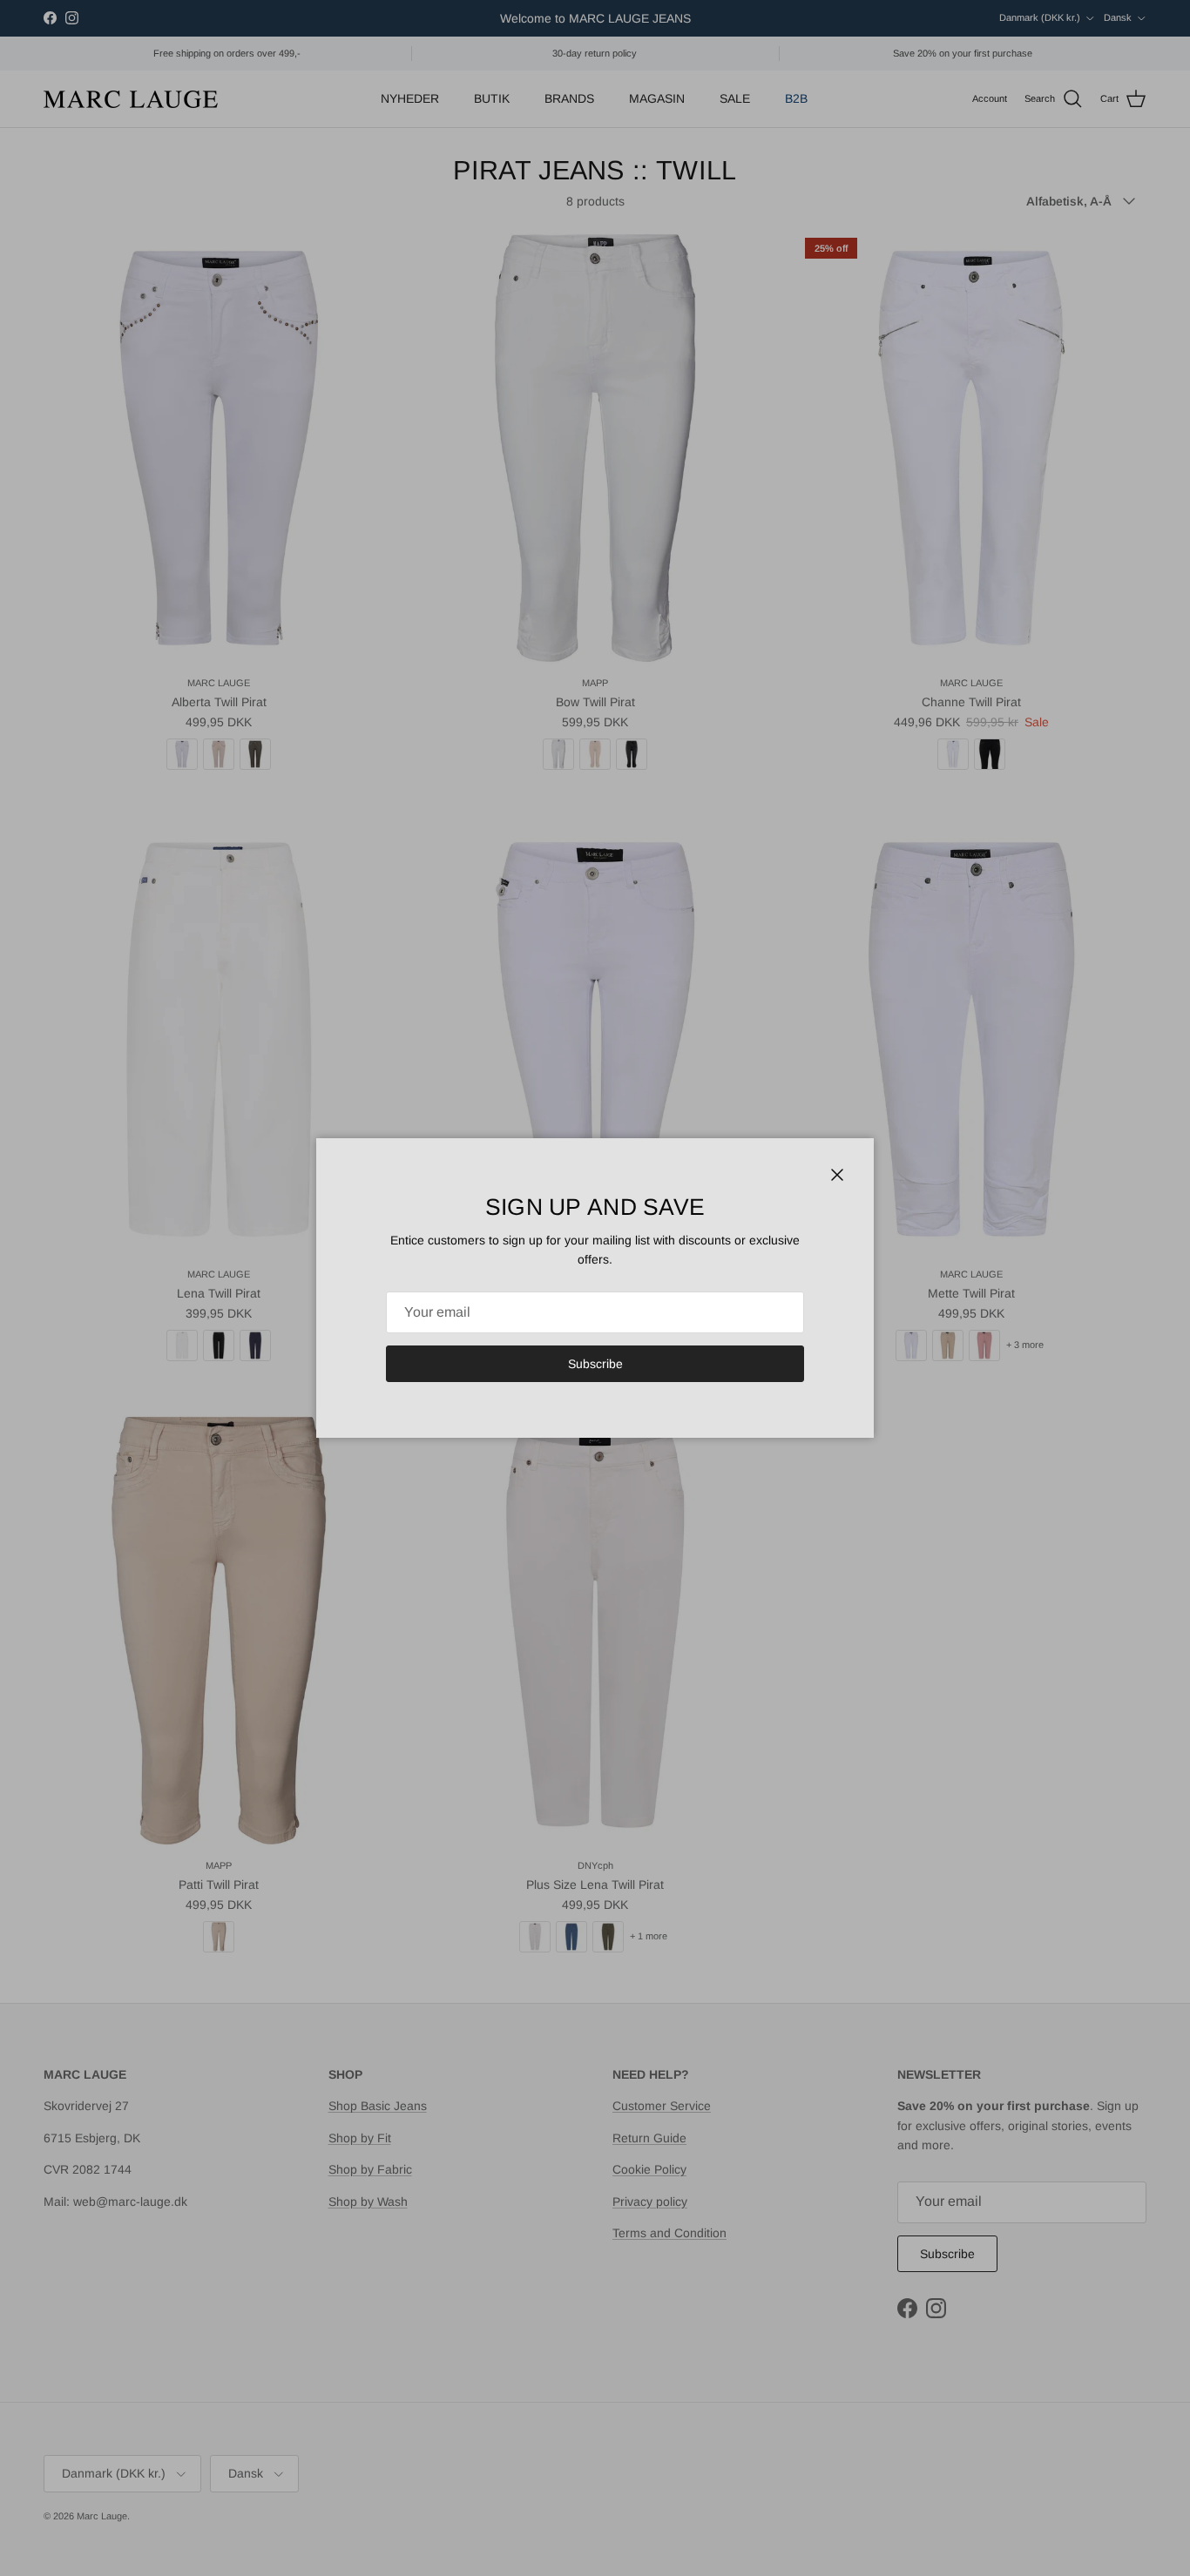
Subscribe (595, 1364)
